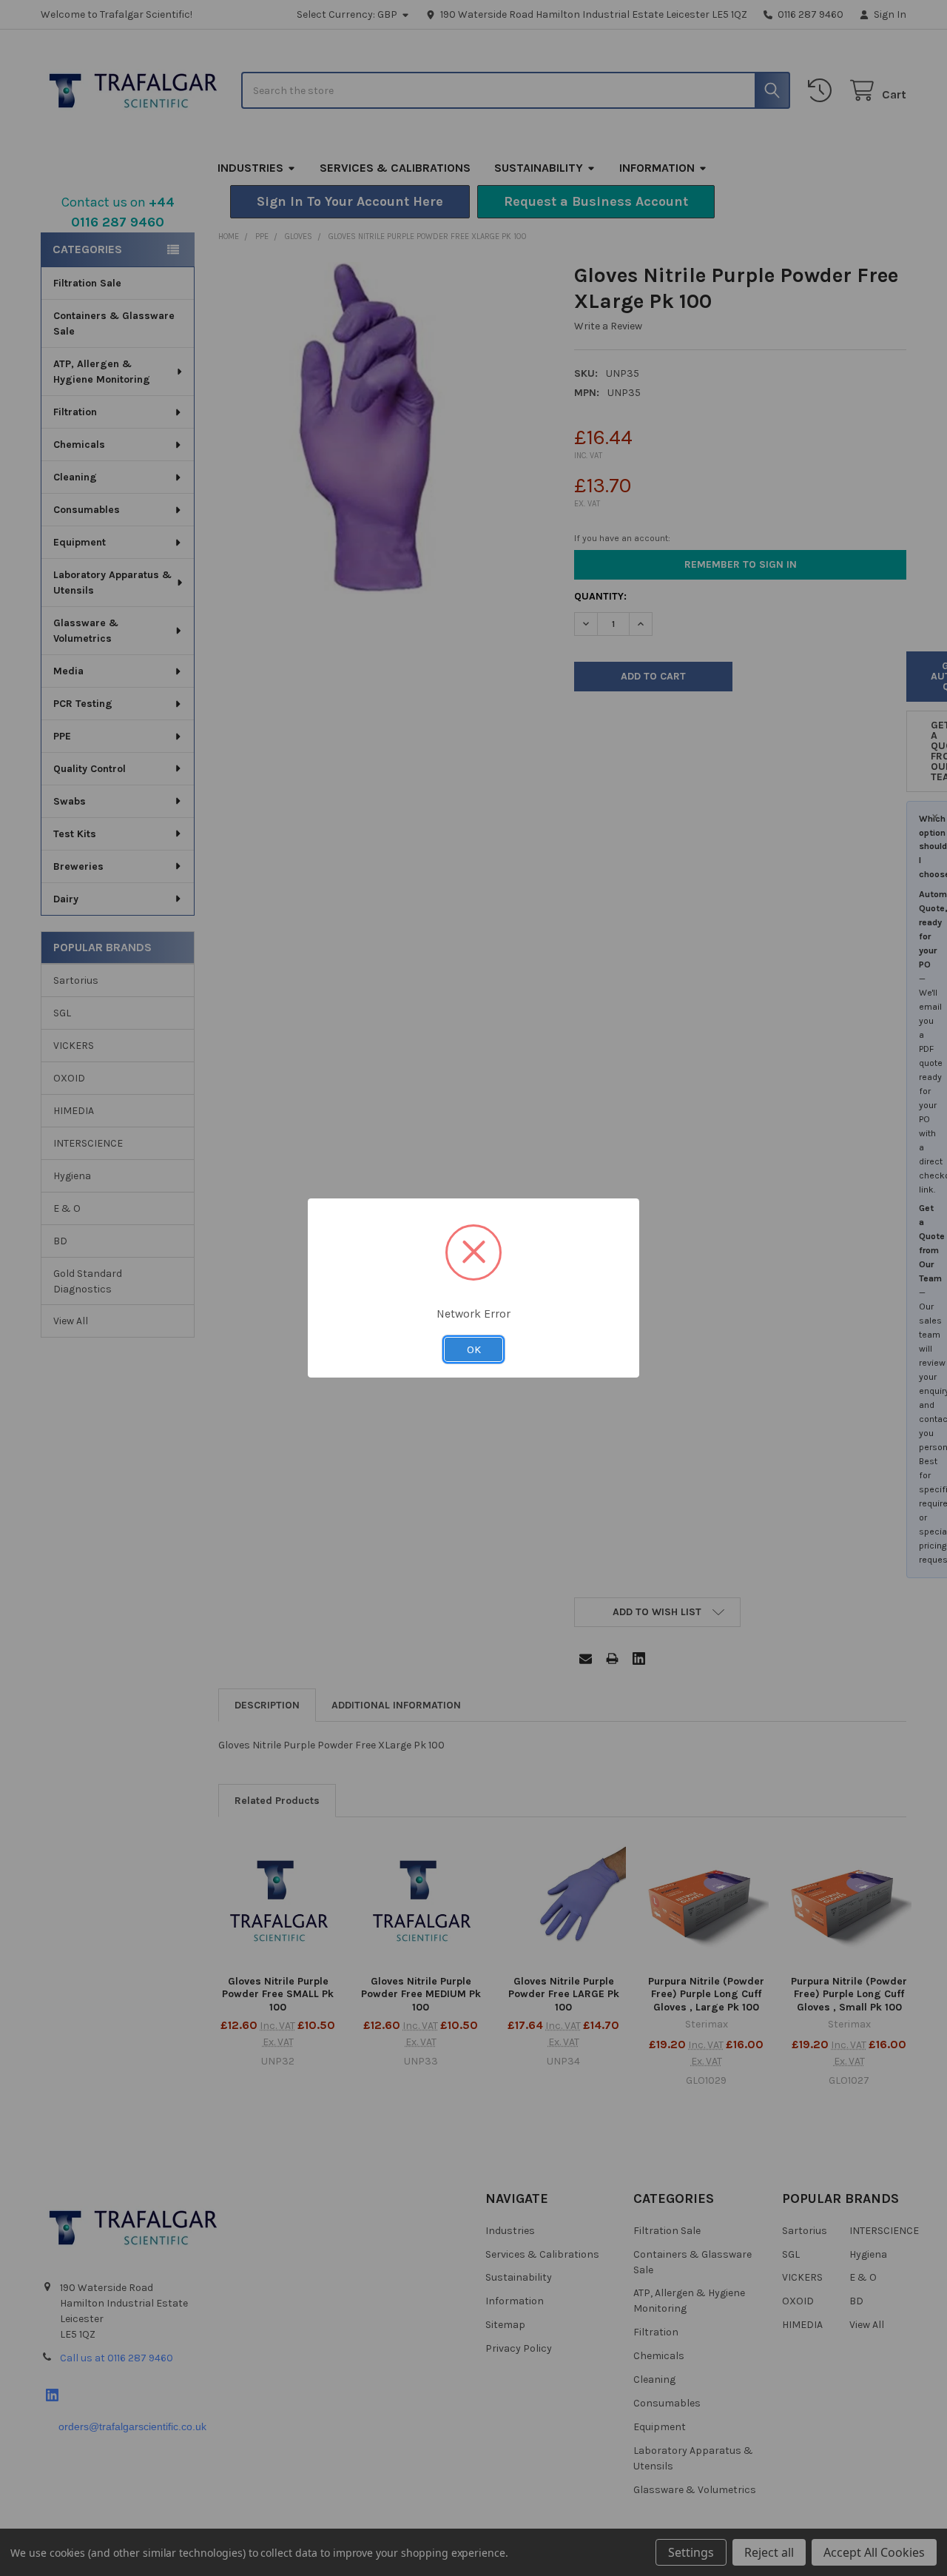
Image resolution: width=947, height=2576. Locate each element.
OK (474, 1349)
